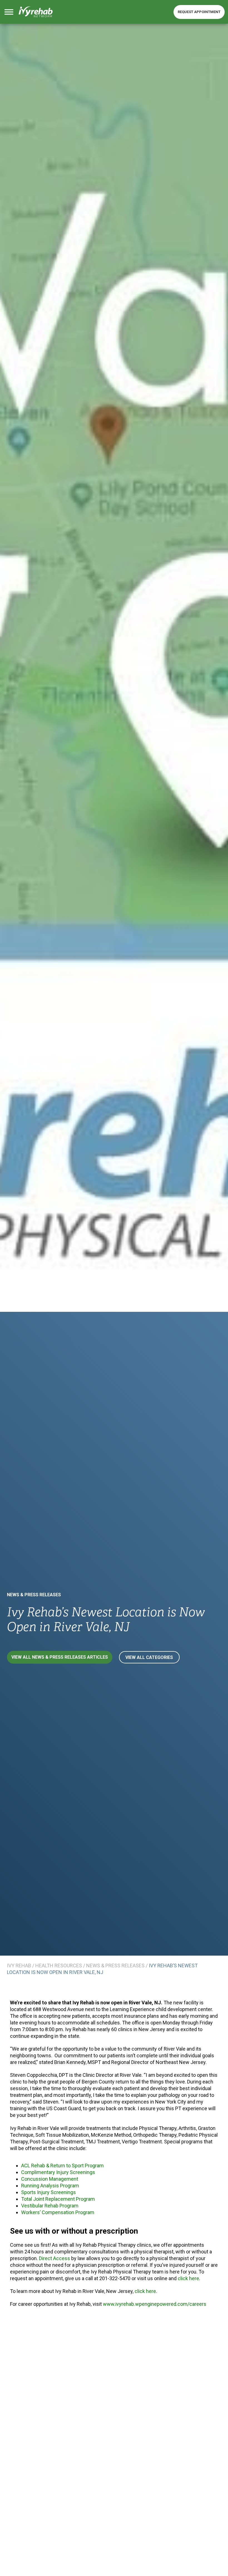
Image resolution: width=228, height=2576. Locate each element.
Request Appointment (199, 12)
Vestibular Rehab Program (50, 2206)
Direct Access (54, 2258)
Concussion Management (50, 2179)
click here (188, 2278)
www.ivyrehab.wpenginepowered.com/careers (155, 2304)
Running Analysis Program (50, 2186)
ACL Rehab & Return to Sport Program (62, 2166)
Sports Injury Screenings (49, 2192)
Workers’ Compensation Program (58, 2212)
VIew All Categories (149, 1657)
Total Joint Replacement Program (58, 2199)
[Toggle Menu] (9, 12)
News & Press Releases (34, 1595)
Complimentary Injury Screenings (58, 2172)
